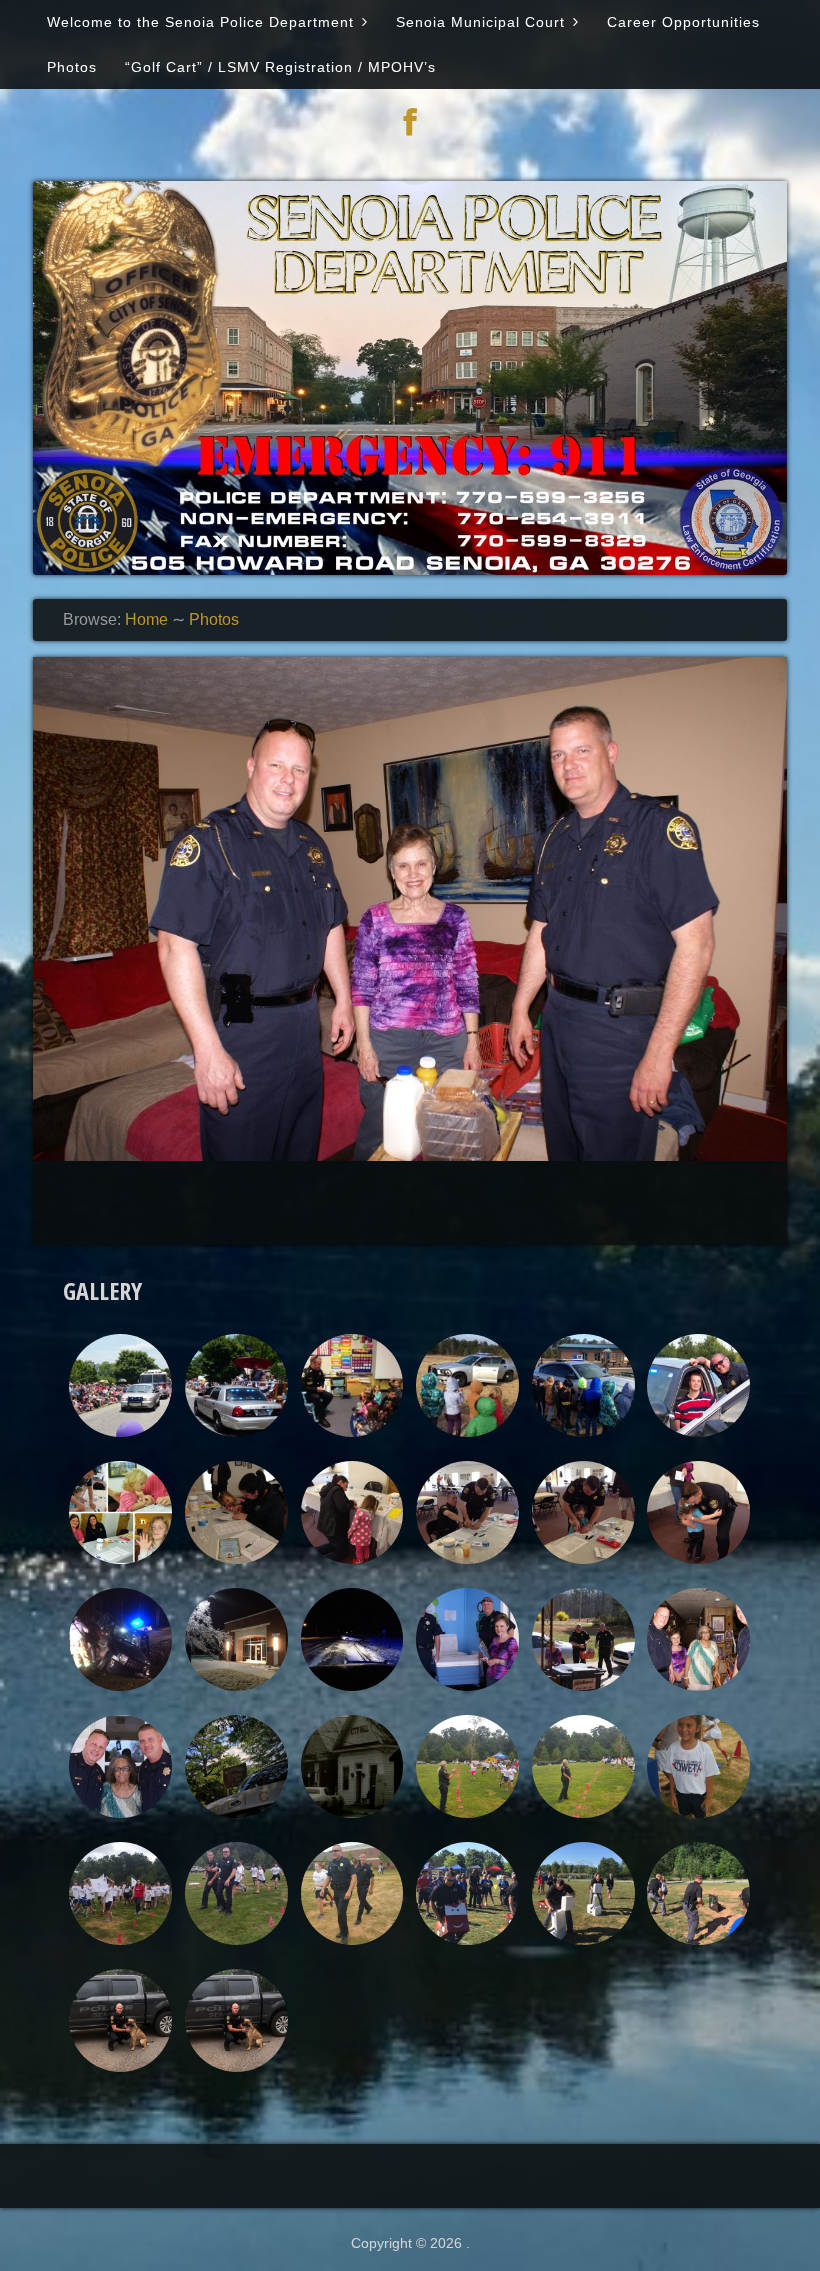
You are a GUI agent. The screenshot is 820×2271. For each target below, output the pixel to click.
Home (146, 619)
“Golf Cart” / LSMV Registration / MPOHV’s (280, 67)
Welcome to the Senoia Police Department (200, 22)
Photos (72, 67)
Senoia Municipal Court (480, 22)
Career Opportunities (683, 22)
